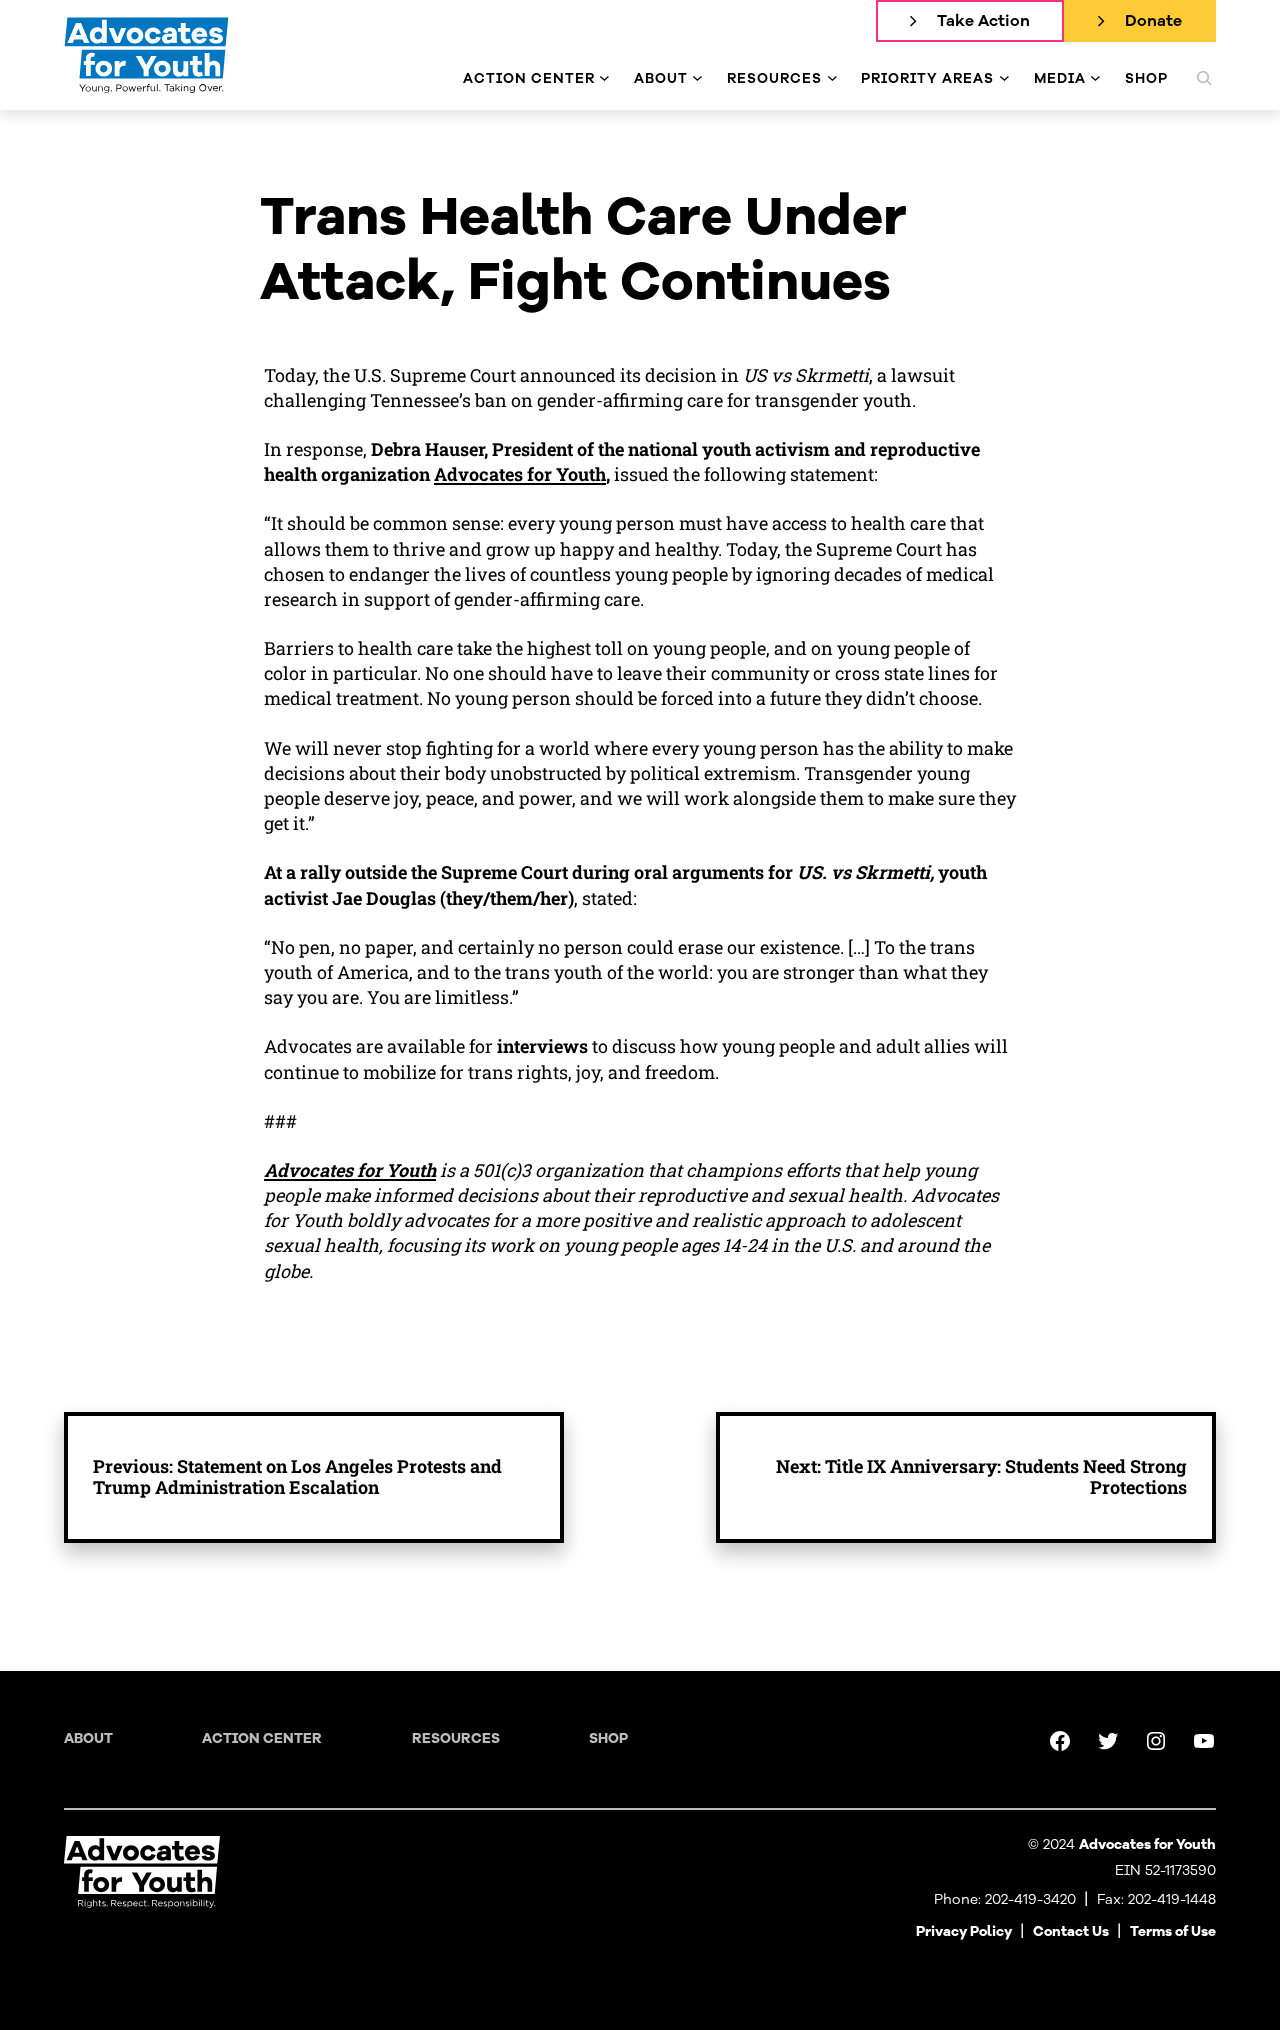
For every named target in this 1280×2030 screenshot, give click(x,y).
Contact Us (1071, 1931)
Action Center (262, 1738)
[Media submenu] (1095, 78)
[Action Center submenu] (604, 78)
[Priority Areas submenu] (1004, 78)
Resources (456, 1738)
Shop (608, 1738)
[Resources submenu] (832, 78)
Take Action (983, 21)
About (88, 1738)
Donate (1153, 21)
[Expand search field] (1204, 78)
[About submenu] (697, 78)
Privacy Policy (964, 1931)
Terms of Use (1173, 1931)
